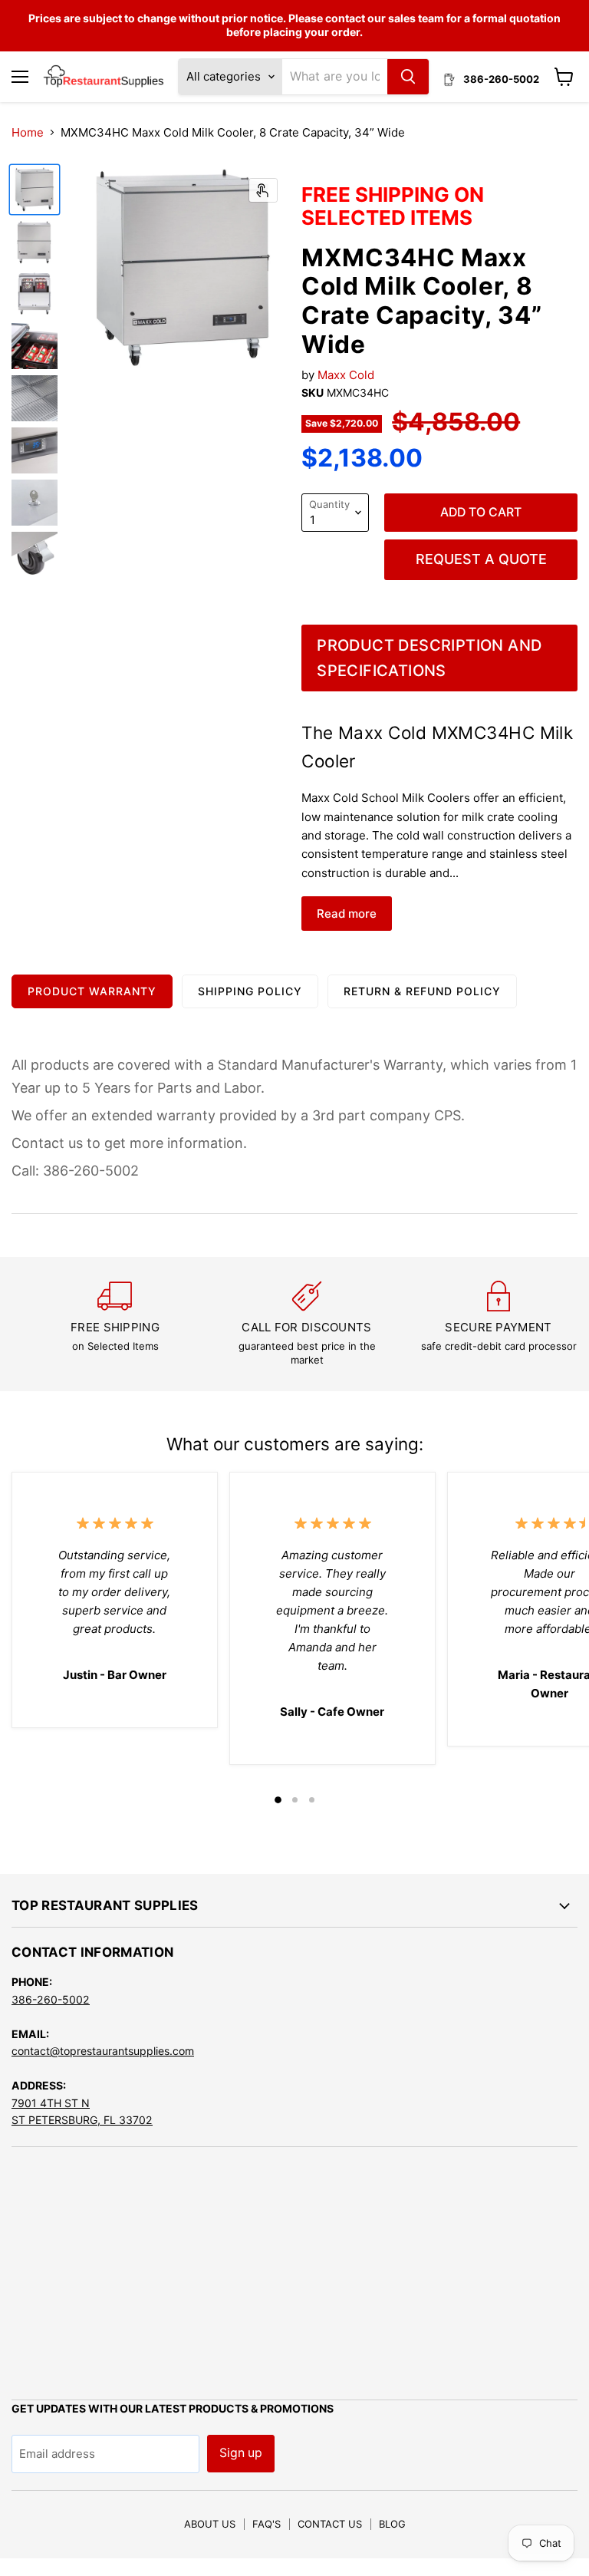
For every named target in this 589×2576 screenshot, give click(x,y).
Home (28, 132)
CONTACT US (330, 2524)
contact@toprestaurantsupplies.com (103, 2051)
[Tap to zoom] (263, 190)
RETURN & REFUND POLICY (422, 991)
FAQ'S (267, 2524)
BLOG (392, 2524)
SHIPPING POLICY (250, 991)
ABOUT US (210, 2524)
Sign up (241, 2453)
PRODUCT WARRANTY (92, 991)
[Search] (408, 77)
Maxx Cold (346, 375)
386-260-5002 (51, 1999)
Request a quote (481, 559)
